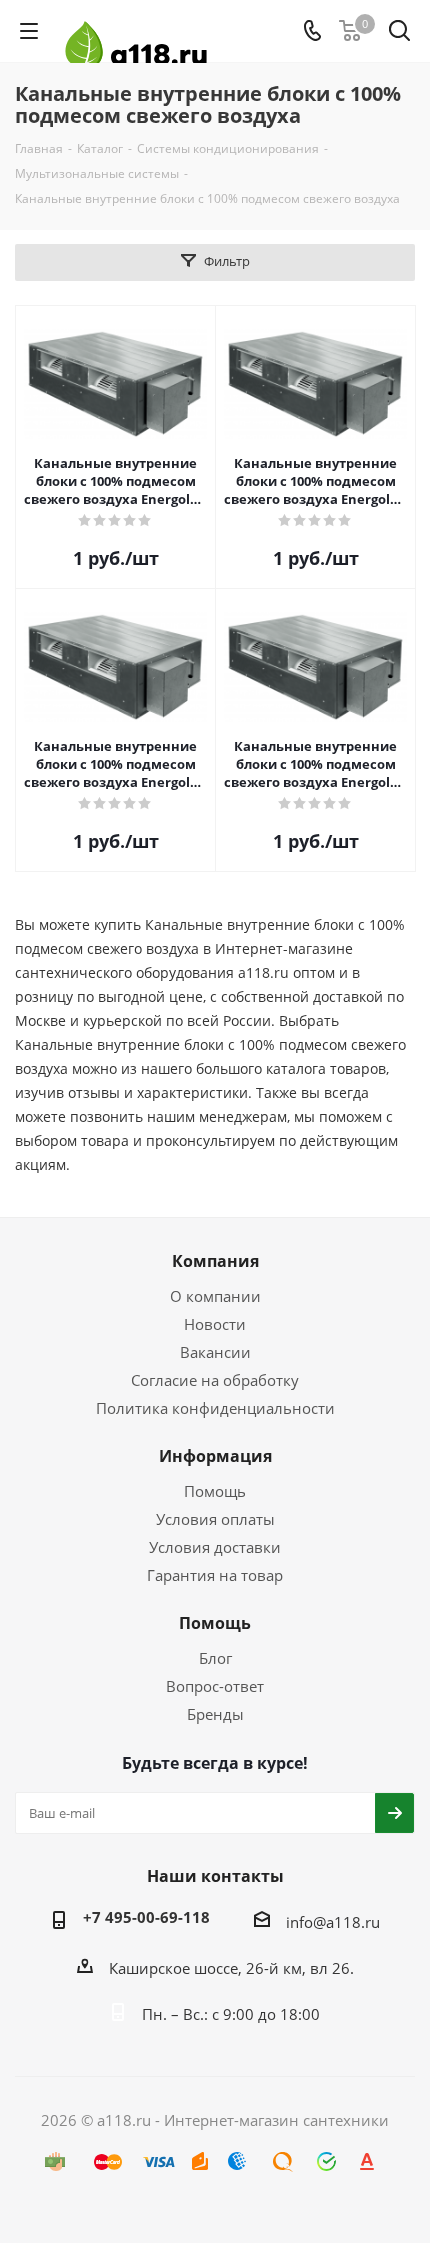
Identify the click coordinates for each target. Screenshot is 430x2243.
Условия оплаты (215, 1519)
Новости (215, 1324)
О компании (215, 1296)
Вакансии (215, 1352)
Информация (215, 1456)
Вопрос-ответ (215, 1686)
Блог (215, 1658)
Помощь (215, 1491)
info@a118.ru (333, 1922)
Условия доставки (215, 1547)
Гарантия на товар (215, 1575)
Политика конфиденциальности (215, 1408)
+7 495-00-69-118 (146, 1917)
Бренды (215, 1714)
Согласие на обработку (215, 1380)
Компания (215, 1261)
